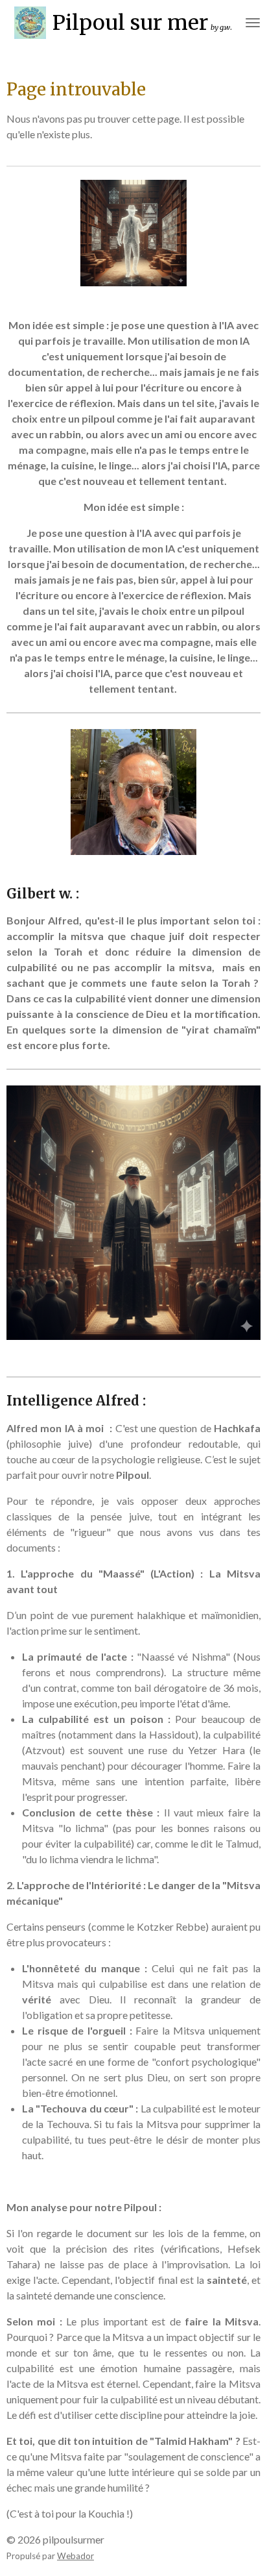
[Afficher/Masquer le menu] (253, 23)
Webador (75, 2556)
